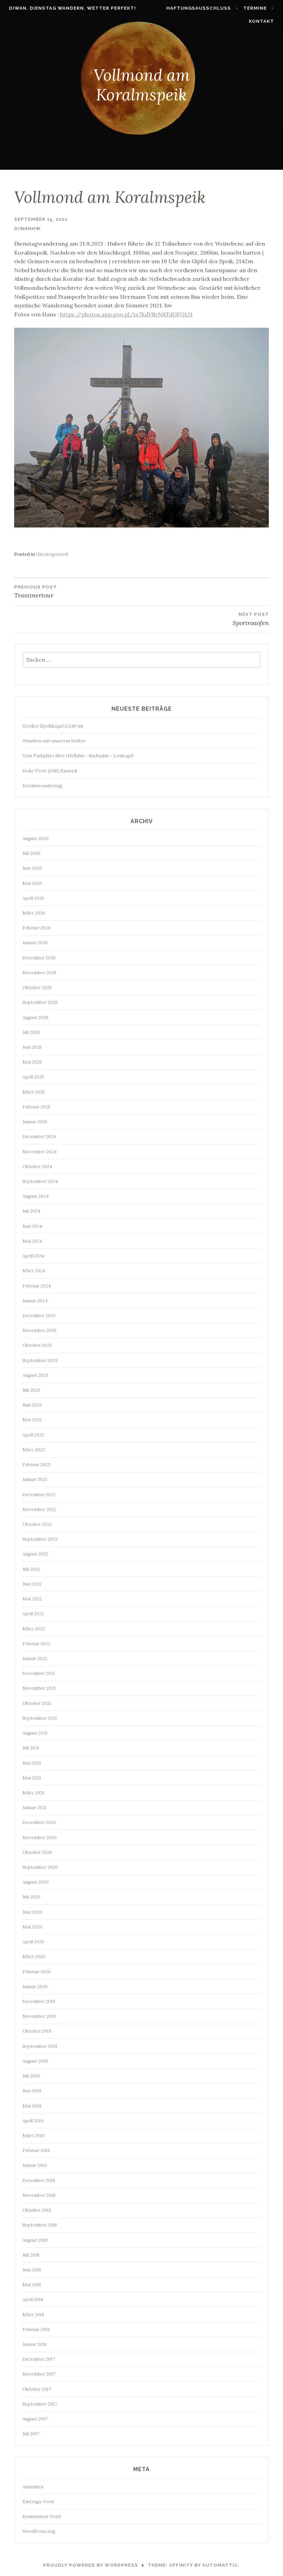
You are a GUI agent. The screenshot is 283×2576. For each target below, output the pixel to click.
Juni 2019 (32, 2091)
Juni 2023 (32, 1405)
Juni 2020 (32, 1912)
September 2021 (40, 1718)
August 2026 (36, 838)
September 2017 (40, 2404)
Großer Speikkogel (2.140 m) (53, 726)
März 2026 (34, 913)
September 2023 (40, 1360)
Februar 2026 (37, 928)
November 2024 (40, 1152)
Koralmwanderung (42, 786)
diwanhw (27, 229)
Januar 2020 (35, 1987)
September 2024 (40, 1181)
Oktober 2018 (37, 2210)
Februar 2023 (36, 1465)
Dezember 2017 (39, 2359)
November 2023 (39, 1330)
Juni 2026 (32, 868)
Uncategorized (52, 554)
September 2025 (40, 1002)
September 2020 (40, 1867)
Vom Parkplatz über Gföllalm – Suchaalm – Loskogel (78, 756)
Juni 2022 (32, 1584)
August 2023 (35, 1375)
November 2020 (40, 1838)
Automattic (220, 2565)
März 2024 (34, 1271)
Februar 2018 (36, 2330)
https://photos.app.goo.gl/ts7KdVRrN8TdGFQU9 (126, 314)
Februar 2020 (37, 1972)
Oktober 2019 (37, 2031)
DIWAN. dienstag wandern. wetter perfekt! (72, 8)
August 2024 (36, 1196)
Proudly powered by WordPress (91, 2565)
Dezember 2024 (39, 1137)
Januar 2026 (35, 943)
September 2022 (40, 1539)
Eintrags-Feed (38, 2502)
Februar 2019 (36, 2150)
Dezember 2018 (39, 2180)
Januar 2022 (35, 1659)
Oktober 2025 (37, 988)
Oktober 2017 (37, 2389)
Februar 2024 (37, 1286)
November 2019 (39, 2016)
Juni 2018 (32, 2270)
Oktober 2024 (37, 1167)
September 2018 (40, 2225)
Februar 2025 (36, 1107)
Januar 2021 (35, 1808)
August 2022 (35, 1554)
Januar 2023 (35, 1479)
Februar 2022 (36, 1644)
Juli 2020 (31, 1897)
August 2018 (35, 2240)
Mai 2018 (32, 2285)
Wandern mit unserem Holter (54, 741)
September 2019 (40, 2046)
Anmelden (33, 2487)
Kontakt (261, 21)
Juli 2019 (31, 2076)
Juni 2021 (32, 1763)
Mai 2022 (32, 1599)
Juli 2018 (31, 2255)
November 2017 (39, 2374)
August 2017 (35, 2419)
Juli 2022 (31, 1569)
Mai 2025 (32, 1062)
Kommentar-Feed (42, 2516)
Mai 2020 (32, 1927)
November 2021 (39, 1688)
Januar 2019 (35, 2165)
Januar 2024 (35, 1301)
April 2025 (33, 1077)
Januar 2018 (35, 2344)
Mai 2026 (32, 883)
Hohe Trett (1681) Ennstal (50, 771)
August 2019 (35, 2061)
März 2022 (34, 1629)
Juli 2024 (31, 1211)
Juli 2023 (31, 1390)
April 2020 (33, 1942)
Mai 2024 (32, 1241)
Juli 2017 (31, 2434)
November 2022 (39, 1509)
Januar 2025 (35, 1122)
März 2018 (33, 2315)
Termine (255, 8)
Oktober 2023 (37, 1345)
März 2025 (34, 1092)
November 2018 (39, 2195)
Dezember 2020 (39, 1822)
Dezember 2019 (39, 2001)
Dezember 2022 (39, 1495)
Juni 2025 (32, 1047)
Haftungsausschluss (199, 8)
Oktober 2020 (37, 1852)
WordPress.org (39, 2531)
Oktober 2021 (37, 1703)
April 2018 (33, 2299)
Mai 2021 (32, 1778)
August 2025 (35, 1018)
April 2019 (33, 2121)
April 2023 (33, 1435)
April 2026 (33, 898)
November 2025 (39, 973)
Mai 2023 (32, 1420)
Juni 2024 (32, 1226)
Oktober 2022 (37, 1524)
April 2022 (33, 1614)
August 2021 (35, 1733)
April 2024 (33, 1256)
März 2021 (33, 1793)
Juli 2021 (31, 1748)
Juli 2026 (31, 853)
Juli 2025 (31, 1032)
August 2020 (36, 1882)
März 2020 (34, 1957)
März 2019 (33, 2136)
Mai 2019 (32, 2106)
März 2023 (34, 1450)
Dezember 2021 (39, 1673)
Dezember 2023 (39, 1316)
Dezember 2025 (39, 958)
